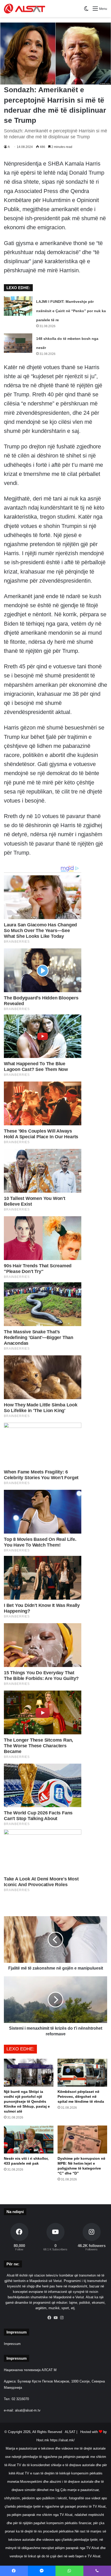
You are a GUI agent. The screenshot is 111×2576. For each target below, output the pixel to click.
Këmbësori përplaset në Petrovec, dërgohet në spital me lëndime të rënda (81, 2096)
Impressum (12, 2344)
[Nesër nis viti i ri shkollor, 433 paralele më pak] (29, 2139)
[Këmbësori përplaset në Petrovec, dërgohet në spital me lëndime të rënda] (82, 2073)
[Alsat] (25, 9)
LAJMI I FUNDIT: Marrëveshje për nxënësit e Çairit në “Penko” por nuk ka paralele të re (71, 311)
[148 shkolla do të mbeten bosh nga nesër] (18, 343)
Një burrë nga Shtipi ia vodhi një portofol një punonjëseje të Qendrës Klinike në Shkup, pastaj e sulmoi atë (27, 2101)
